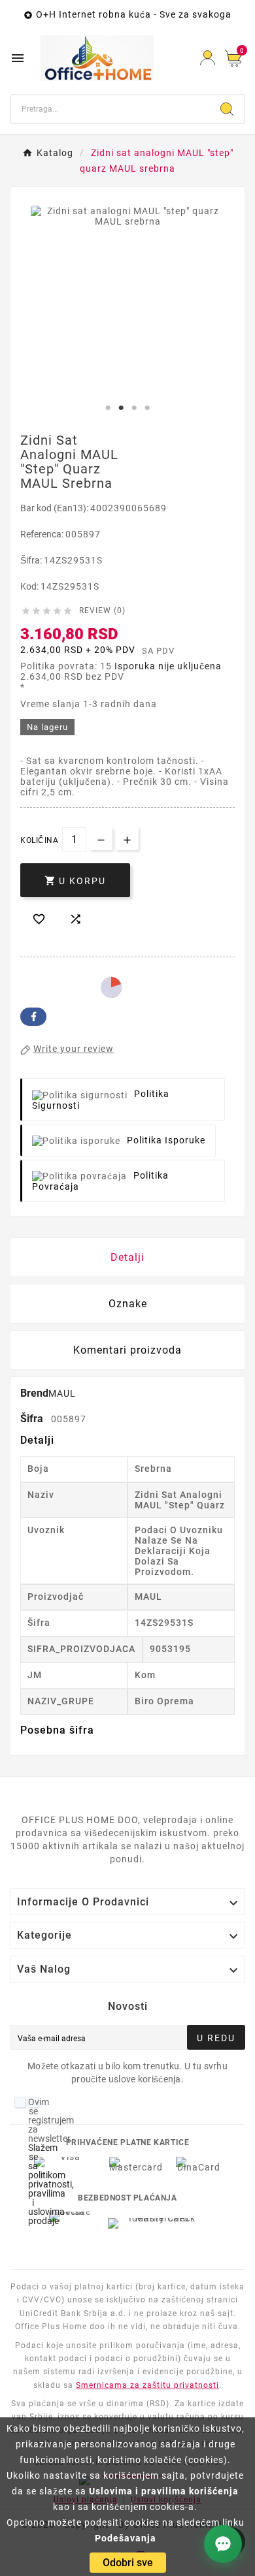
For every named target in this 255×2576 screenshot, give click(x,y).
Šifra (33, 1419)
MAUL (62, 1393)
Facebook (33, 1017)
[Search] (227, 109)
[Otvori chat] (223, 2544)
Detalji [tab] (127, 1257)
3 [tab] (134, 408)
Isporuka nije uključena (168, 666)
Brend (34, 1393)
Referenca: (43, 534)
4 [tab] (147, 408)
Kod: (30, 586)
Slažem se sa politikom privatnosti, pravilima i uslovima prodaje (51, 2184)
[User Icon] (208, 58)
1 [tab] (108, 408)
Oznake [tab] (128, 1304)
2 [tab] (121, 408)
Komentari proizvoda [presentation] (127, 1350)
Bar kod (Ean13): (55, 508)
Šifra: (32, 560)
